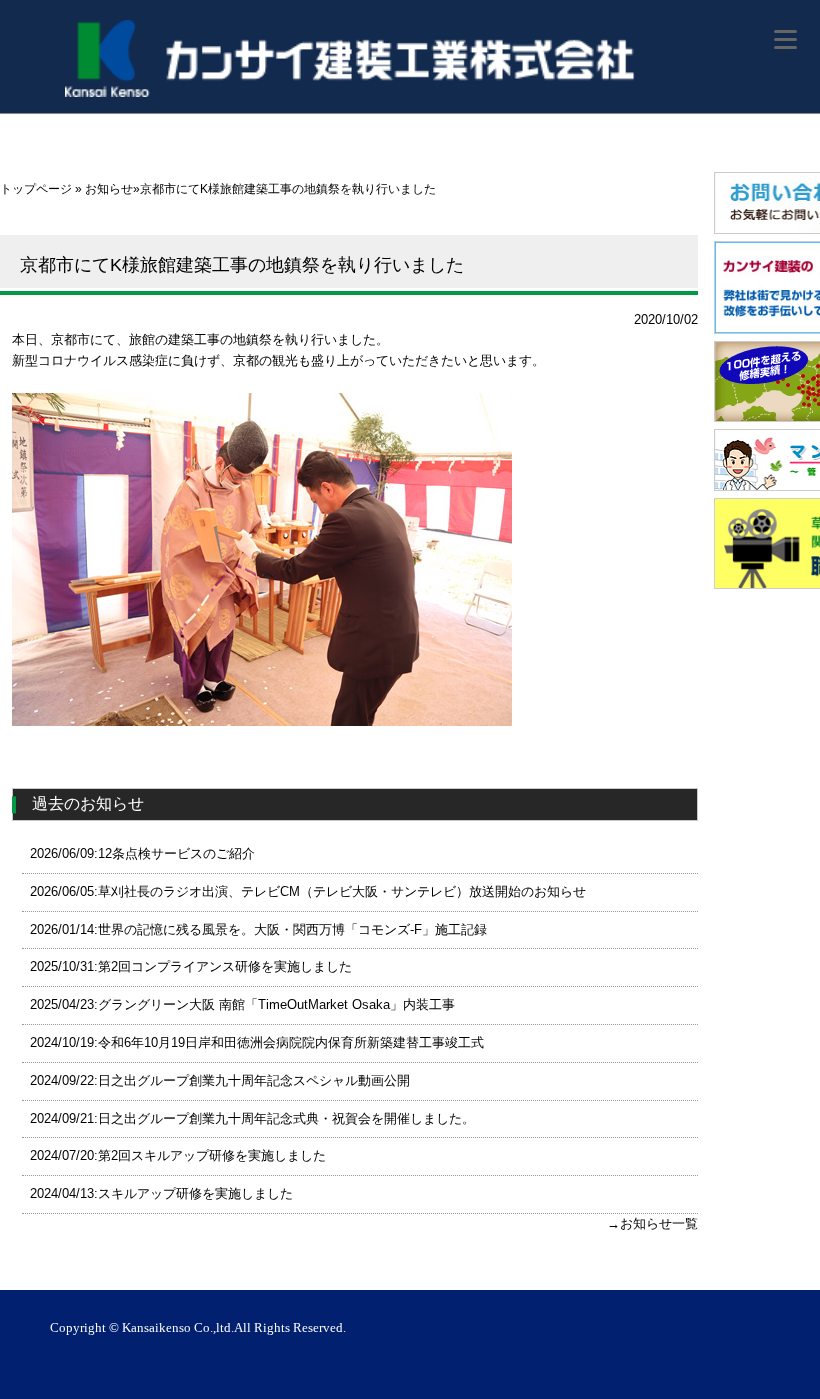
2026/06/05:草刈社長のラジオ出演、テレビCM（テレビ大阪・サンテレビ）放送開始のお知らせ (308, 891)
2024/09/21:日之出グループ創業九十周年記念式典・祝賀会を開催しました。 (252, 1118)
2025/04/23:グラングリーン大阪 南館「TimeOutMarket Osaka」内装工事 (242, 1004)
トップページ (36, 189)
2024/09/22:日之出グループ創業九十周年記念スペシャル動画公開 (220, 1080)
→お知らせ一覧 (652, 1223)
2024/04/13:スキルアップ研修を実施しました (161, 1193)
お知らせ (109, 189)
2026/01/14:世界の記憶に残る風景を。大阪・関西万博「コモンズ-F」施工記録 (258, 929)
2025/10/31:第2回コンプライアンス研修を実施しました (191, 966)
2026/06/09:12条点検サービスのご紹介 (142, 853)
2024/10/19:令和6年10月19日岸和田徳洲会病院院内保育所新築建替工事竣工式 (257, 1042)
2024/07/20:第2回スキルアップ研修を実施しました (178, 1155)
